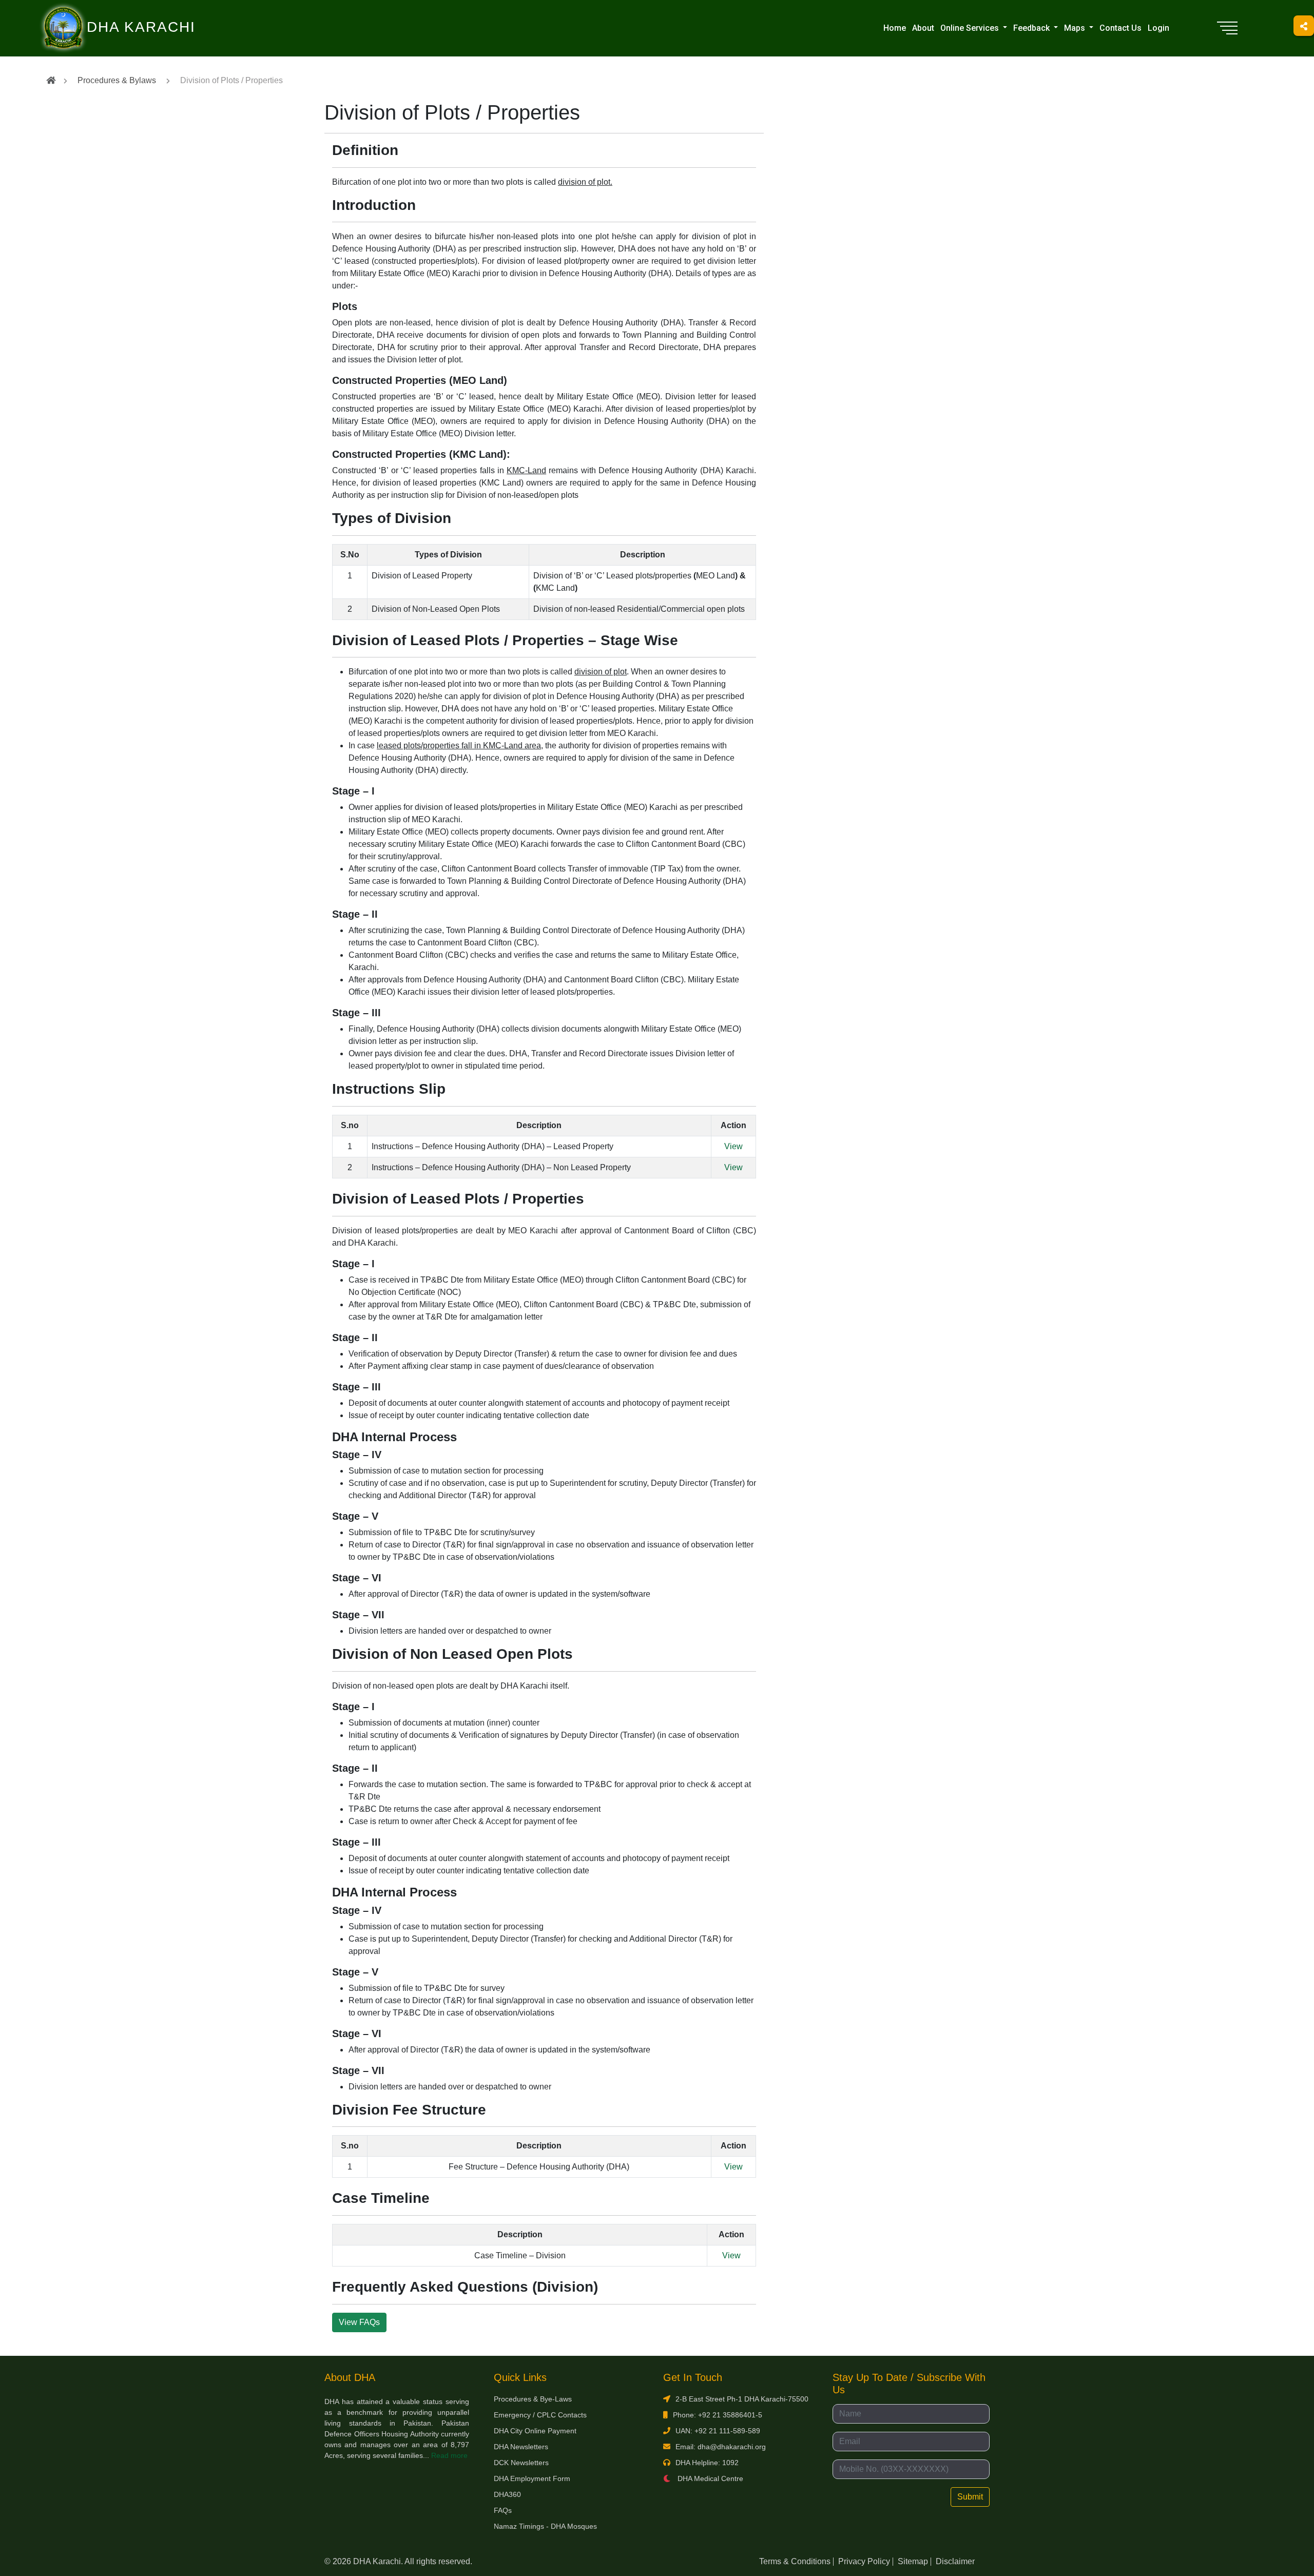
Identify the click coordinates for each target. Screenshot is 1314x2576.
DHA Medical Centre (709, 2478)
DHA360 (507, 2494)
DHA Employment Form (532, 2478)
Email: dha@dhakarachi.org (721, 2447)
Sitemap (913, 2561)
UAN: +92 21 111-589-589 (718, 2431)
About (923, 28)
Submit (970, 2497)
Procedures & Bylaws (117, 80)
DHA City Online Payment (535, 2431)
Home (895, 28)
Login (1158, 28)
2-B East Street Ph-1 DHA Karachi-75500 (742, 2399)
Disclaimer (955, 2561)
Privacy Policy (864, 2561)
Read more (449, 2455)
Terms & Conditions (795, 2561)
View (733, 1146)
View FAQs (359, 2322)
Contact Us (1120, 28)
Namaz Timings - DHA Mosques (545, 2526)
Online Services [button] (971, 28)
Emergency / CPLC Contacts (540, 2415)
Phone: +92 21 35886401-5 (718, 2415)
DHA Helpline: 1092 (707, 2463)
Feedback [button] (1032, 28)
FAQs (503, 2510)
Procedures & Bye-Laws (533, 2399)
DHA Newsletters (521, 2447)
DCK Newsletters (521, 2463)
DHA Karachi (99, 13)
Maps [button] (1076, 28)
